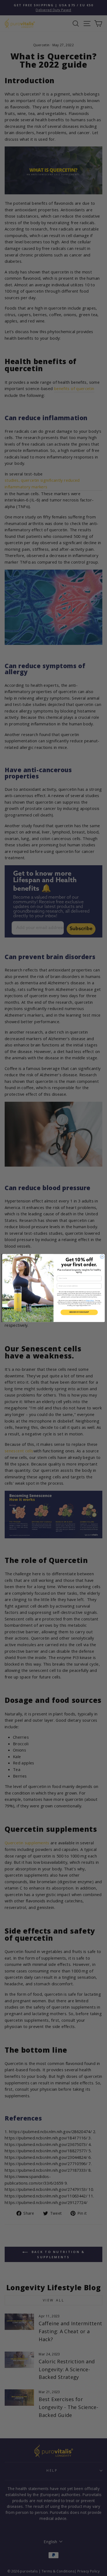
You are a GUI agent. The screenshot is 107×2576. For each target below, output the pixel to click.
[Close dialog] (102, 1257)
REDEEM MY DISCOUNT (79, 1312)
